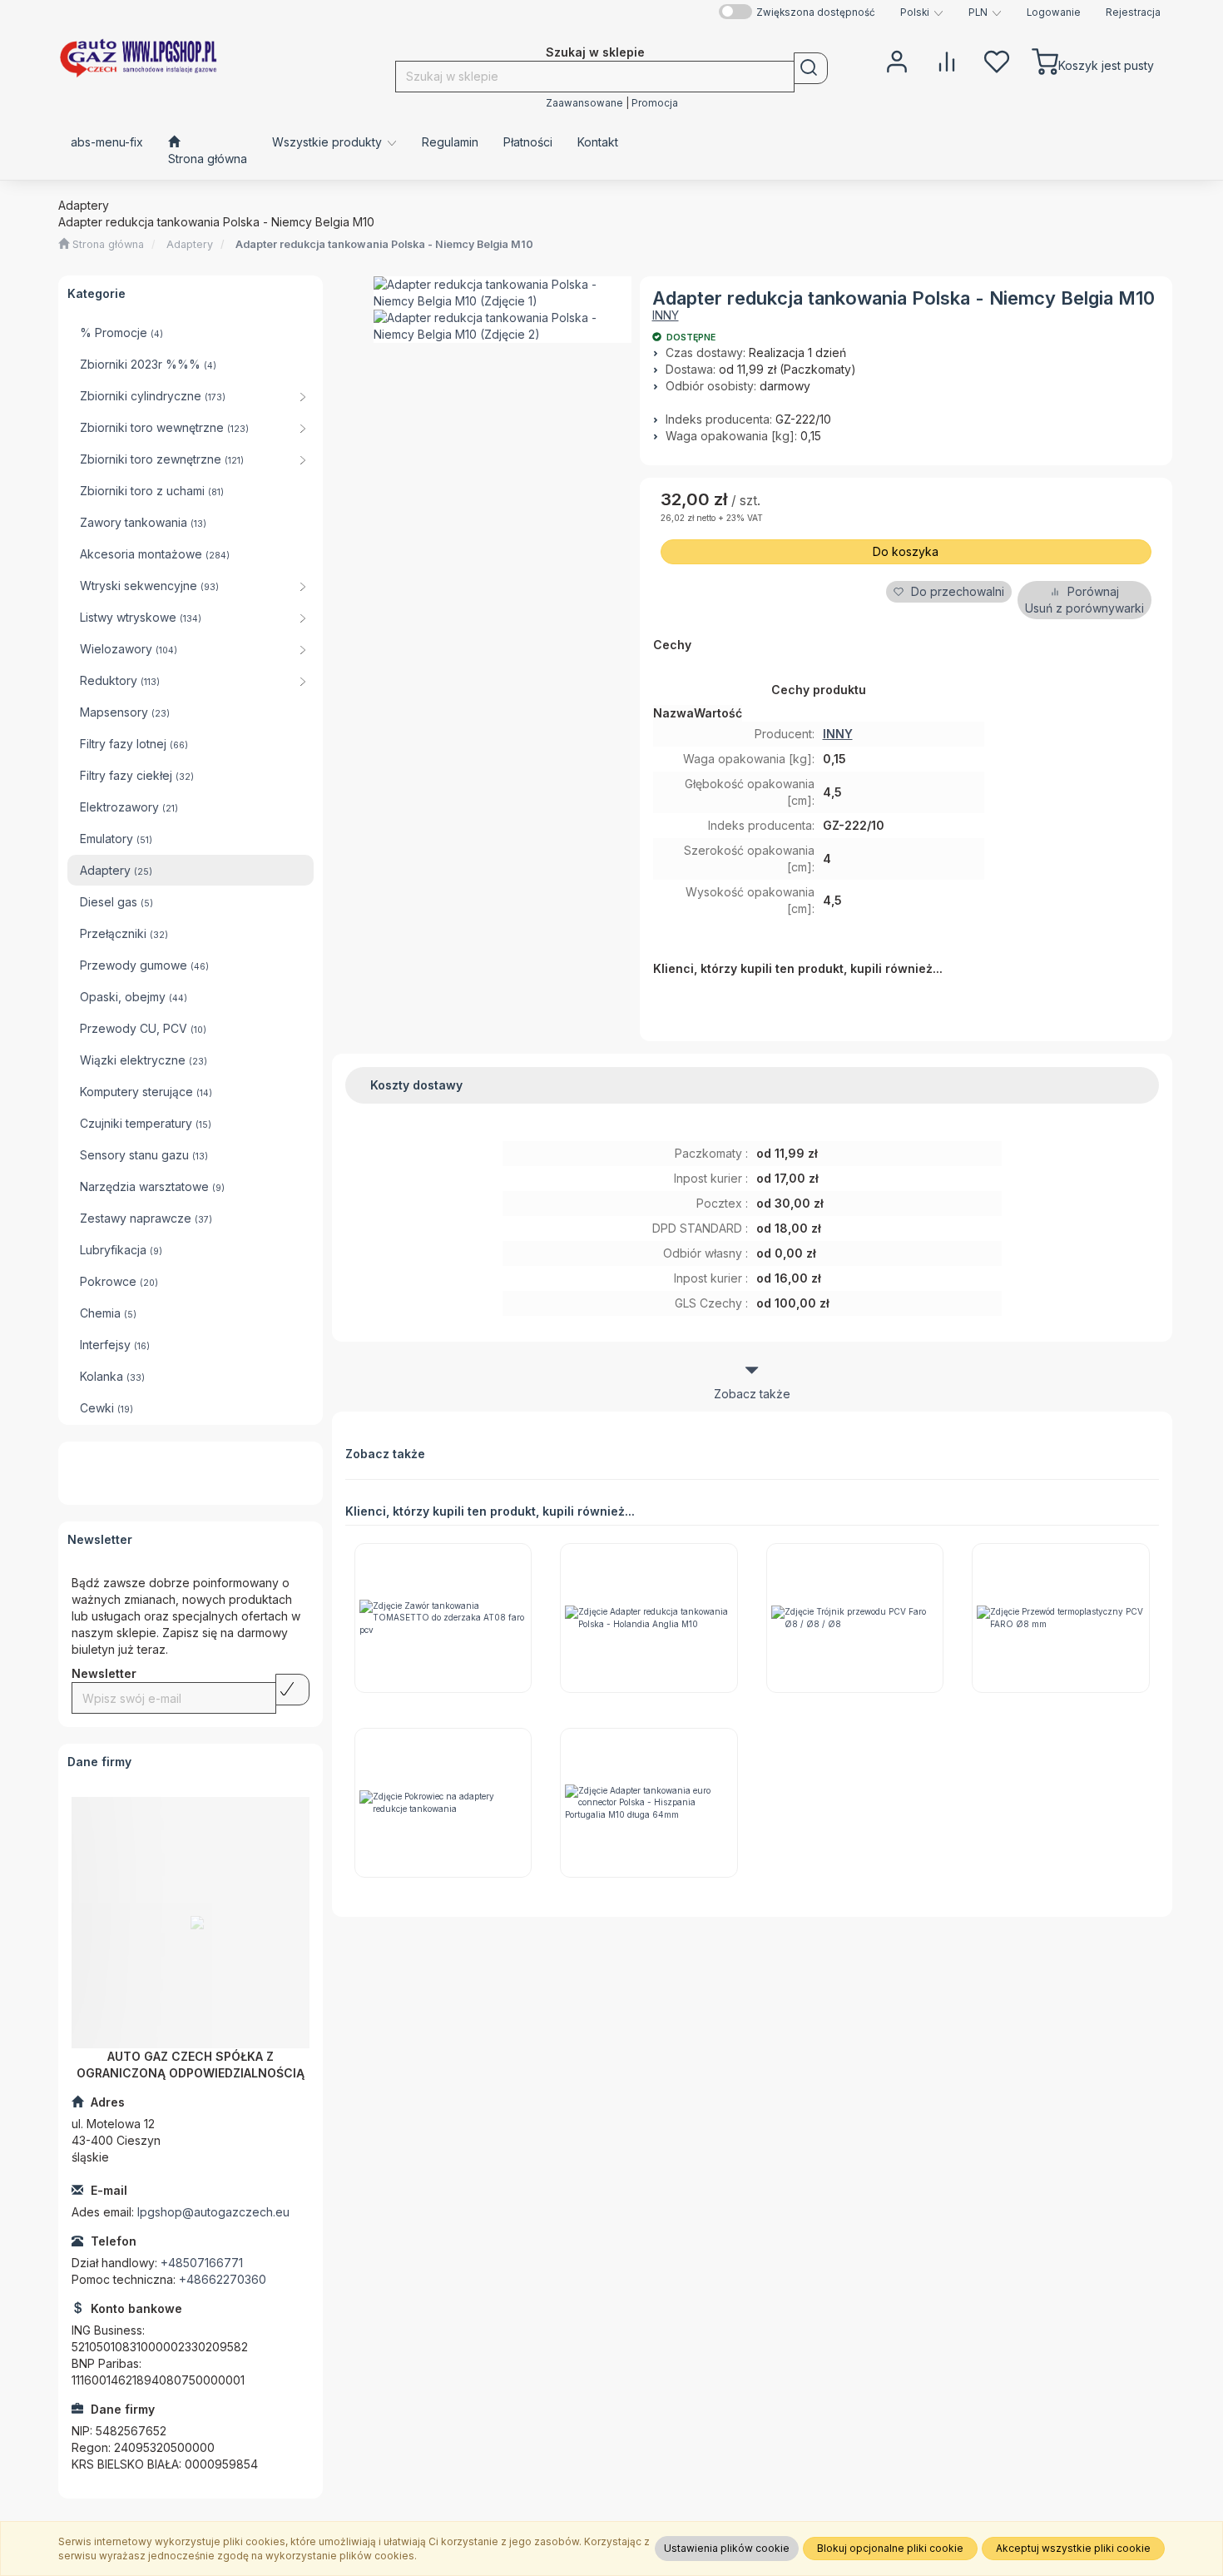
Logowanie (1054, 12)
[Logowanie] (897, 60)
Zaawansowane (584, 103)
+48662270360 (223, 2279)
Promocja (655, 103)
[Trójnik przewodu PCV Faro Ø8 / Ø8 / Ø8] (855, 1618)
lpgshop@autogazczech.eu (213, 2212)
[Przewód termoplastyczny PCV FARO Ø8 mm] (1061, 1618)
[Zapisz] (292, 1690)
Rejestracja (1133, 12)
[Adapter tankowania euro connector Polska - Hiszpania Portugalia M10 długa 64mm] (649, 1803)
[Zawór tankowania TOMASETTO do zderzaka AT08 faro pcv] (443, 1618)
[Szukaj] (811, 68)
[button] (922, 12)
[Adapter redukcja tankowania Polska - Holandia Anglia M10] (649, 1618)
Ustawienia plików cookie (727, 2548)
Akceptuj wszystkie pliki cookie (1073, 2548)
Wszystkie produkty (329, 142)
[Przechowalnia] (997, 60)
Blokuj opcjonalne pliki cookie (890, 2548)
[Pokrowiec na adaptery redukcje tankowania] (443, 1803)
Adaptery (190, 244)
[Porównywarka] (947, 60)
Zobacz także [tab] (752, 1394)
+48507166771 (202, 2263)
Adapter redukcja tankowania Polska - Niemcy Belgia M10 (384, 244)
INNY (666, 315)
